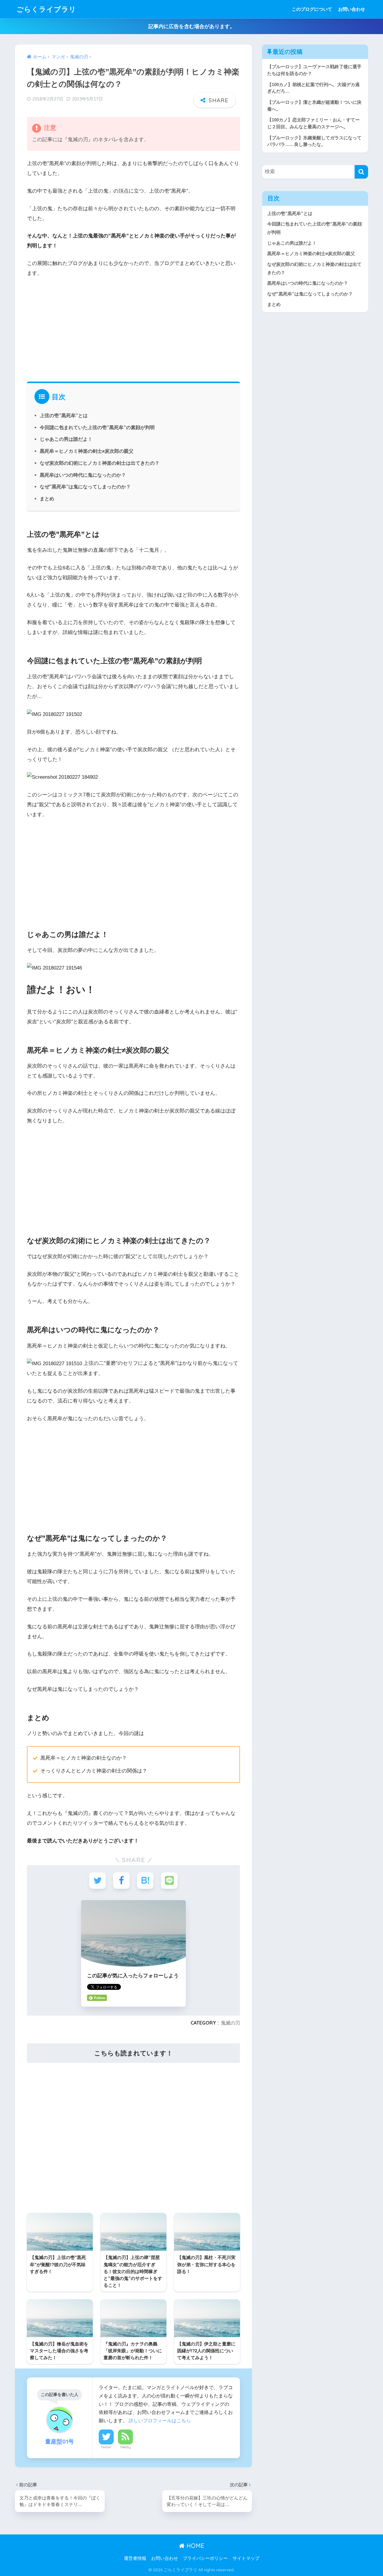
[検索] (361, 172)
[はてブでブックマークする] (145, 1881)
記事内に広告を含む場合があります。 (192, 26)
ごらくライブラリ (46, 9)
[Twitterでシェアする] (97, 1881)
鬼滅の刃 (230, 2023)
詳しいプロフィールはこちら (160, 2420)
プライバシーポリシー (205, 2558)
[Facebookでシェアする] (121, 1881)
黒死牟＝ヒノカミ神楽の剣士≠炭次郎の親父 (87, 451)
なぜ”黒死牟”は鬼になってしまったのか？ (85, 487)
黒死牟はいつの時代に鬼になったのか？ (83, 475)
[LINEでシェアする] (169, 1881)
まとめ (47, 499)
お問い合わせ (352, 9)
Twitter (106, 2447)
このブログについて (312, 9)
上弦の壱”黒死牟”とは (64, 415)
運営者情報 (135, 2558)
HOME (194, 2546)
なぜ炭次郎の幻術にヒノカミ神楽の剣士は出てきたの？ (100, 463)
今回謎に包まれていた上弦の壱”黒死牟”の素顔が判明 (97, 427)
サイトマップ (246, 2558)
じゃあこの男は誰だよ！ (66, 439)
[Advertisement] (133, 328)
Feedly (126, 2447)
